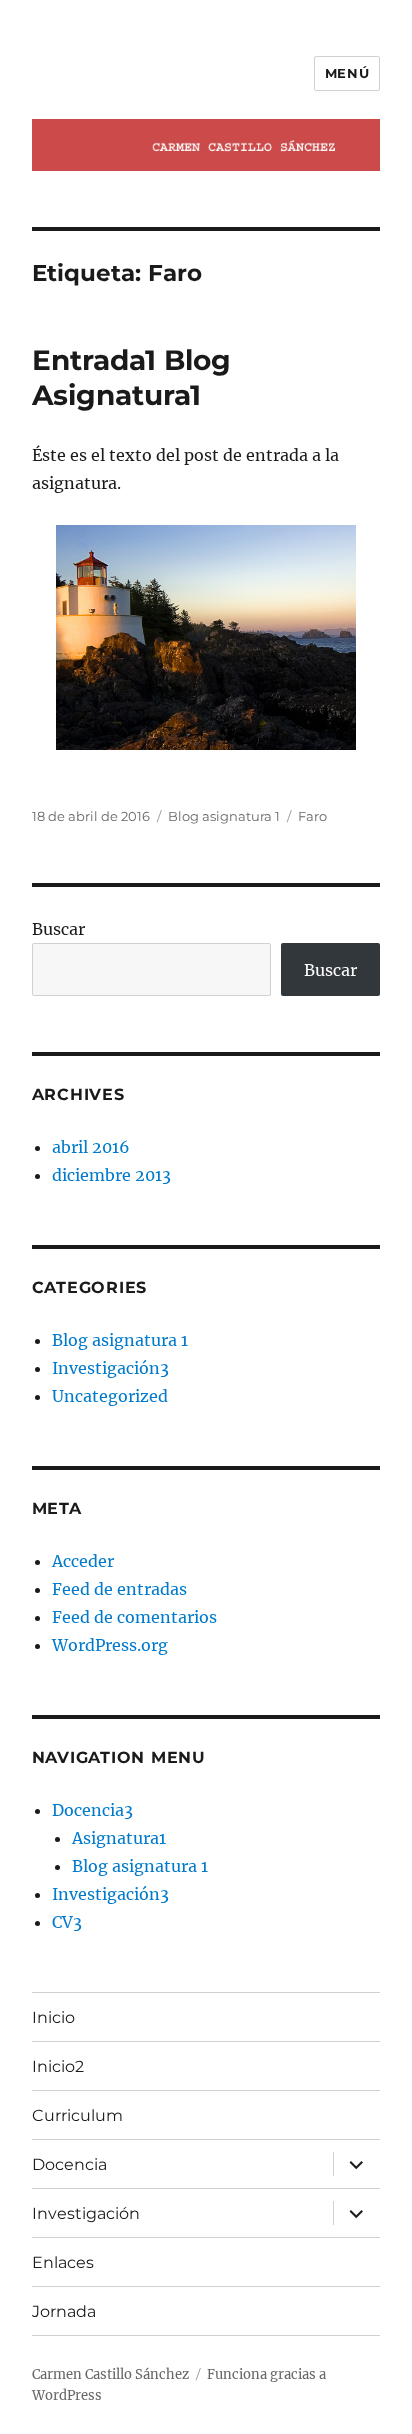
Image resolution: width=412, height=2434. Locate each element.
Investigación (86, 2213)
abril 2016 (91, 1147)
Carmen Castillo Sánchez (110, 2374)
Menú (347, 73)
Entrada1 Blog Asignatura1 (131, 377)
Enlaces (63, 2262)
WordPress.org (110, 1645)
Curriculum (77, 2115)
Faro (312, 816)
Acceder (83, 1561)
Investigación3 (110, 1368)
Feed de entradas (119, 1589)
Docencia (69, 2164)
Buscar (58, 929)
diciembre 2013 (111, 1175)
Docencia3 (92, 1810)
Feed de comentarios (134, 1617)
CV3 (67, 1922)
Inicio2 (58, 2066)
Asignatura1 (119, 1838)
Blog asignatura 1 (224, 816)
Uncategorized (110, 1396)
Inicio (53, 2017)
